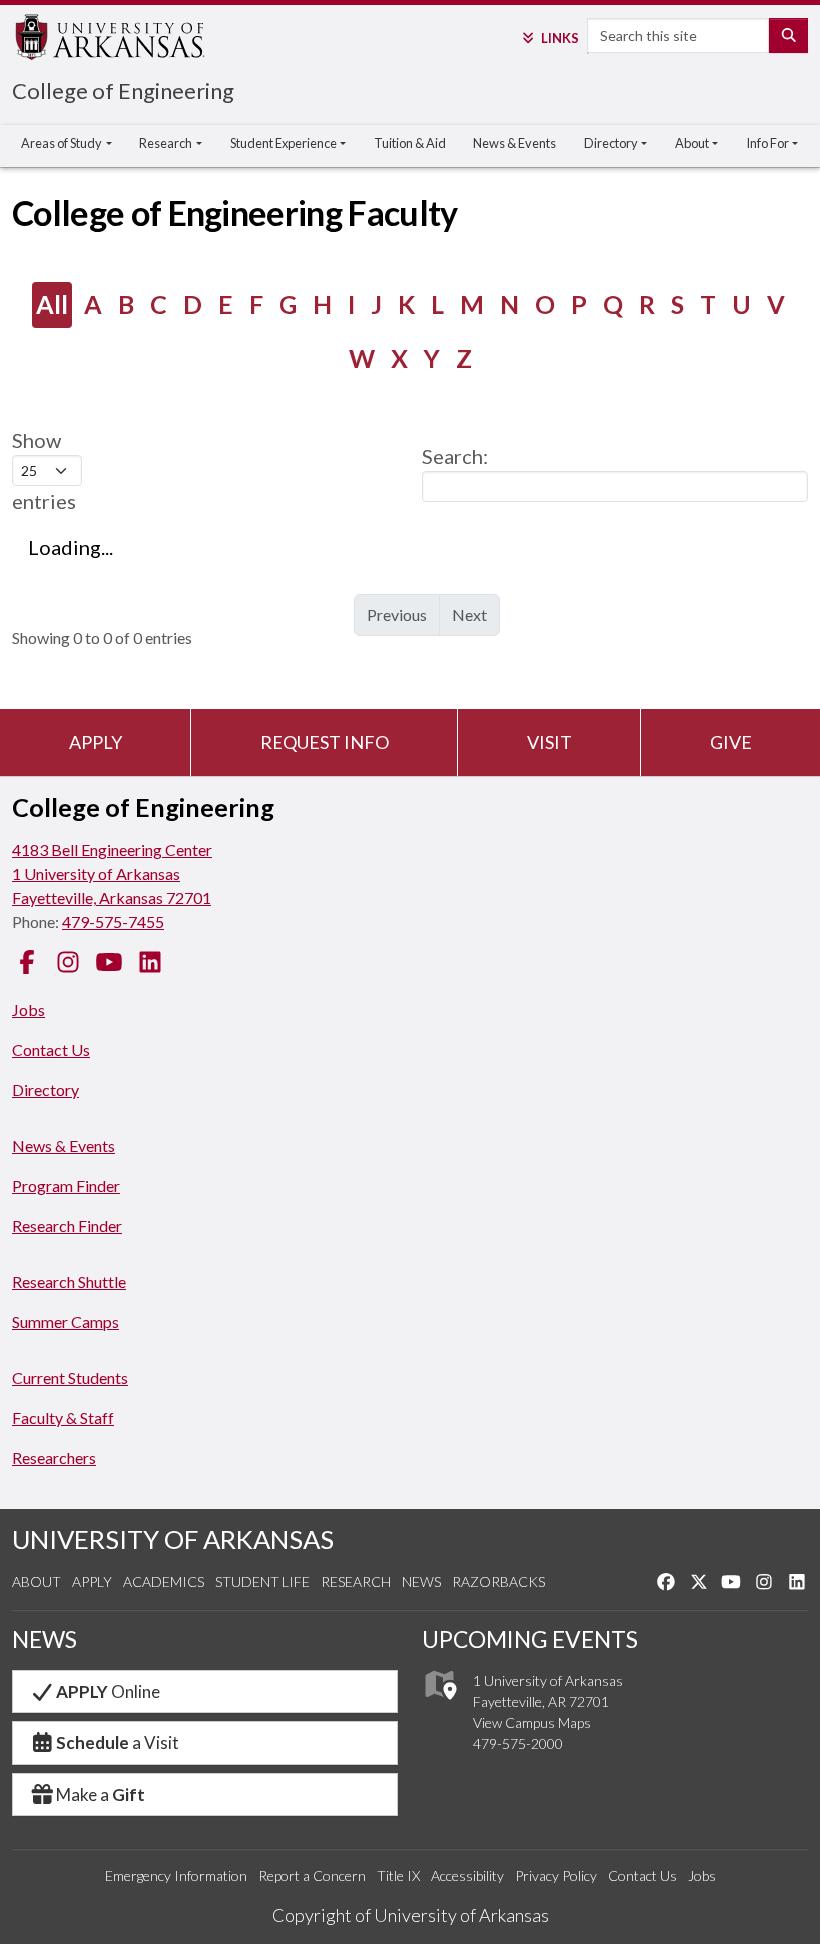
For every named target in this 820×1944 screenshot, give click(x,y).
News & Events (514, 143)
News (421, 1581)
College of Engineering (123, 90)
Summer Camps (65, 1321)
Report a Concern (312, 1875)
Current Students (70, 1377)
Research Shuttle (69, 1281)
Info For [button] (767, 143)
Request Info (324, 742)
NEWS (44, 1639)
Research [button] (165, 143)
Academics (163, 1581)
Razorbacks (498, 1581)
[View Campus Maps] (439, 1704)
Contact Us (51, 1049)
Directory (45, 1089)
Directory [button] (611, 143)
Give (731, 742)
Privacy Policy (556, 1875)
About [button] (692, 143)
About (36, 1581)
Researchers (54, 1457)
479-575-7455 (113, 921)
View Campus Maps (532, 1722)
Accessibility (467, 1875)
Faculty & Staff (63, 1417)
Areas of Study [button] (61, 143)
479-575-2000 (518, 1743)
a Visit (117, 1742)
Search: (455, 456)
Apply (95, 742)
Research (356, 1581)
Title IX (398, 1875)
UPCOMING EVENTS (530, 1639)
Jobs (28, 1009)
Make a (100, 1794)
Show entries (44, 470)
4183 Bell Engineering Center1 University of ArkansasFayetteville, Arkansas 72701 (112, 873)
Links (559, 38)
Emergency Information (176, 1875)
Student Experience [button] (283, 143)
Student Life (262, 1581)
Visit (549, 742)
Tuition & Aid (410, 143)
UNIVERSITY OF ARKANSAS (173, 1539)
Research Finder (67, 1225)
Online (108, 1691)
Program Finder (66, 1185)
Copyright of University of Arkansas (410, 1915)
